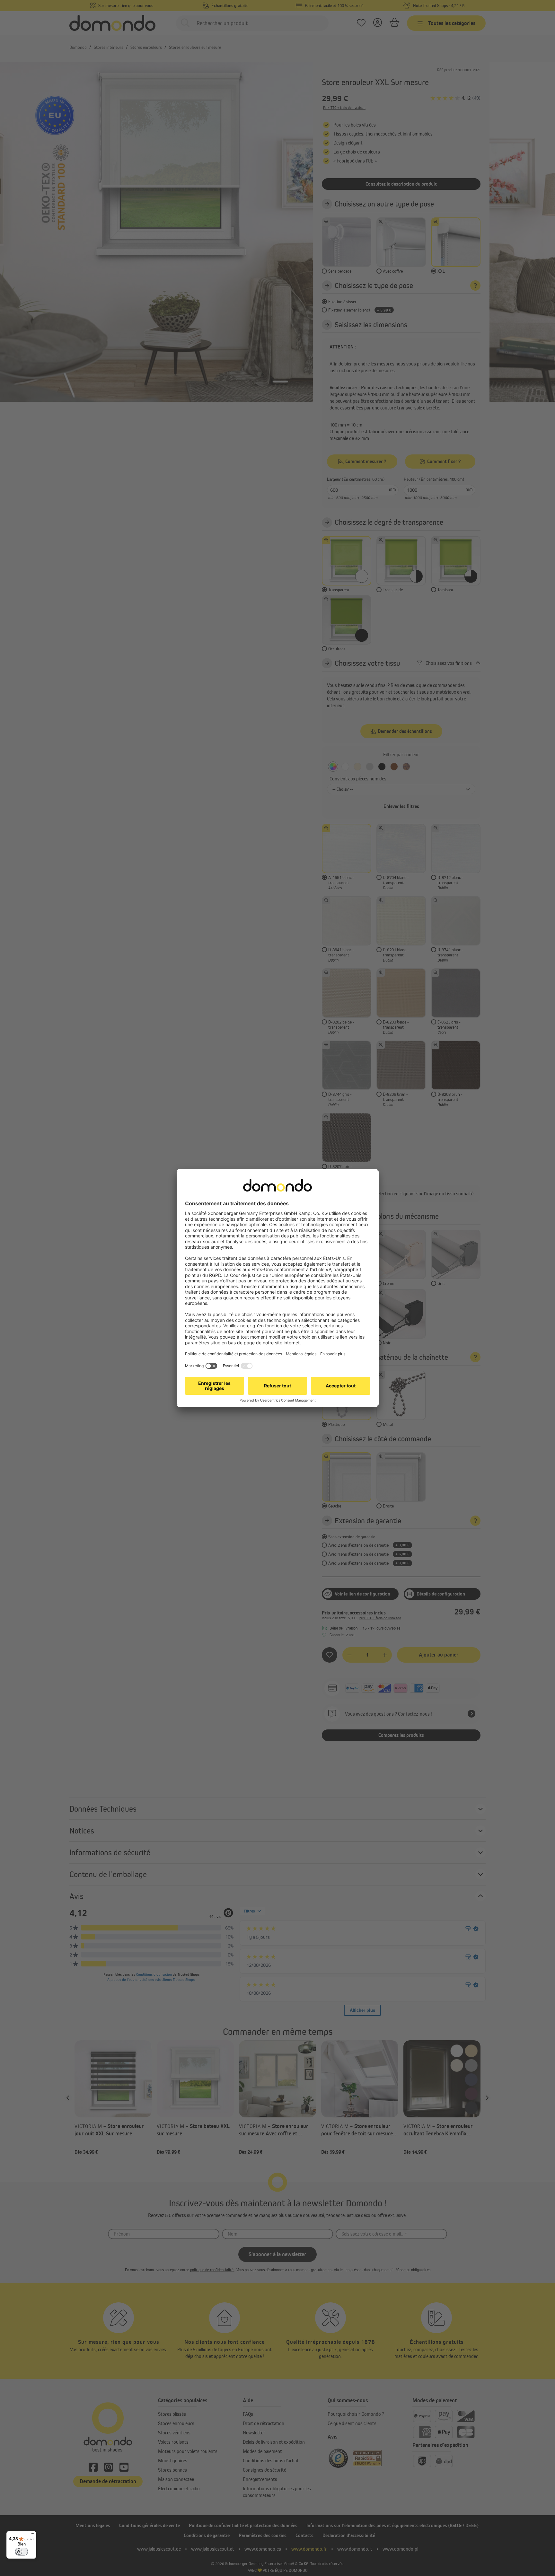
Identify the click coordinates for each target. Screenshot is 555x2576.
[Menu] (32, 2535)
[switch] (22, 2552)
